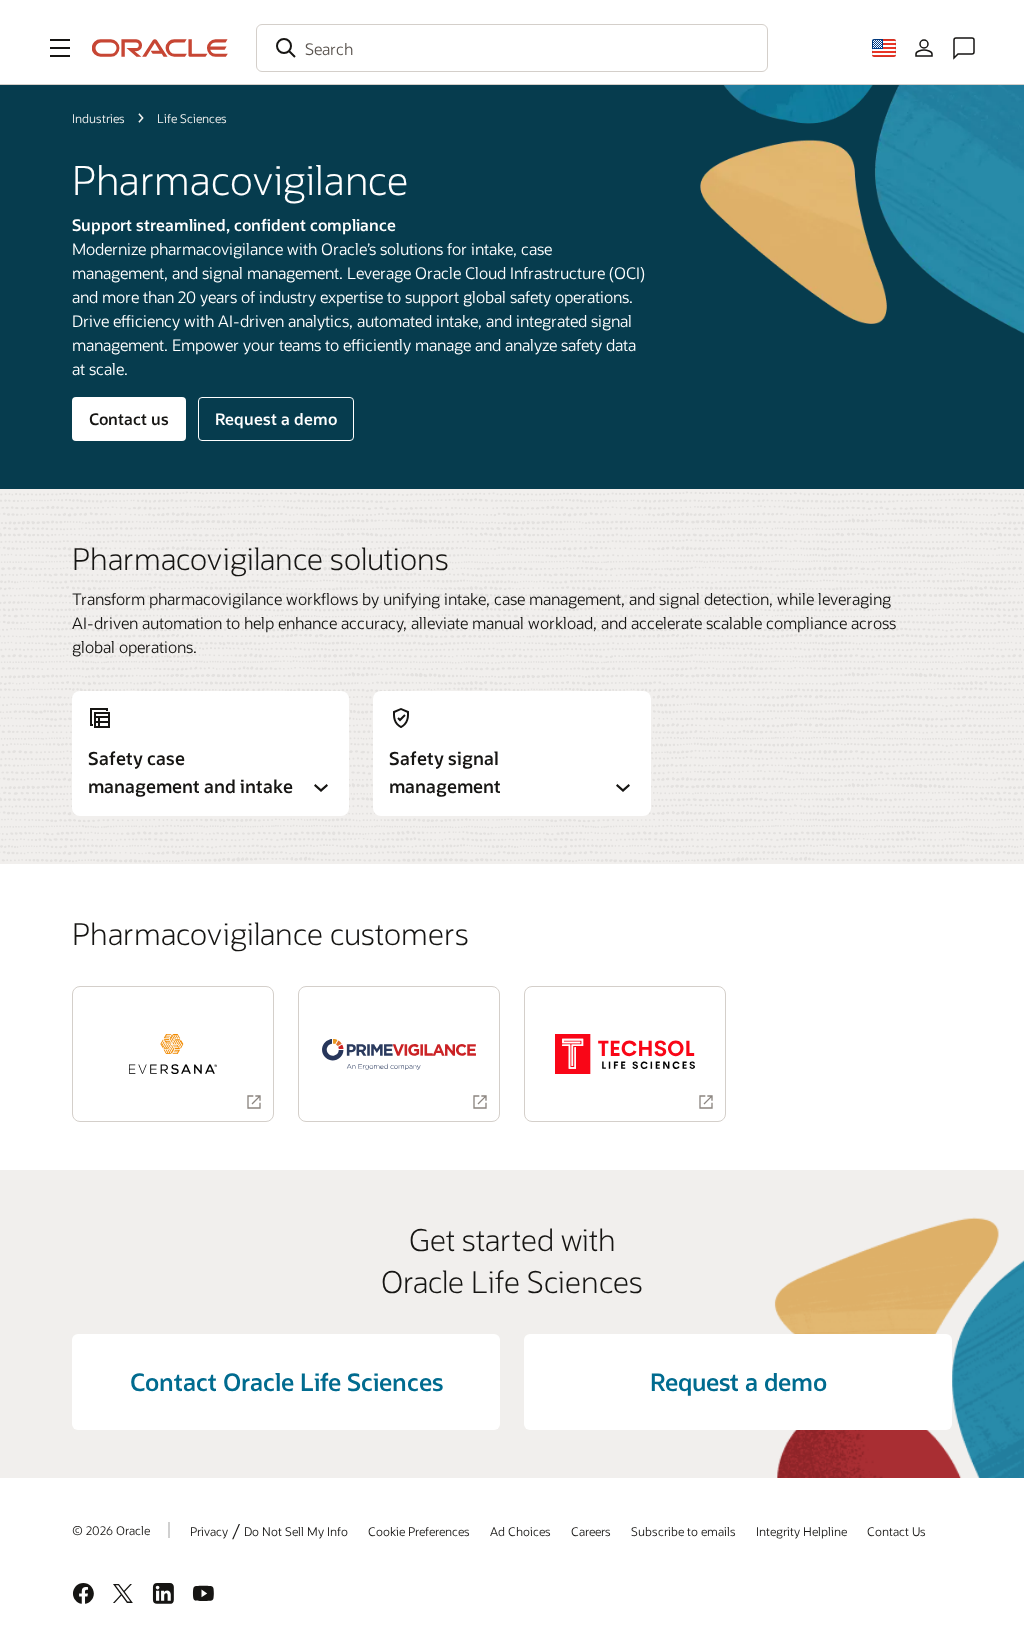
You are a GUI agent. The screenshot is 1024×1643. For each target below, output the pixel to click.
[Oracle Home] (160, 48)
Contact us (129, 418)
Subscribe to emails (683, 1531)
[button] (60, 48)
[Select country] (884, 48)
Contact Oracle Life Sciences (286, 1381)
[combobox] (512, 48)
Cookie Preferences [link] (419, 1531)
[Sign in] (924, 48)
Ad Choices (520, 1531)
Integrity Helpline (801, 1531)
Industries (98, 118)
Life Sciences (192, 118)
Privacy (209, 1531)
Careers (591, 1531)
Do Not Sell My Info (296, 1531)
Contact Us (896, 1531)
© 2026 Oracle (111, 1530)
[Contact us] (964, 48)
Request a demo (276, 418)
